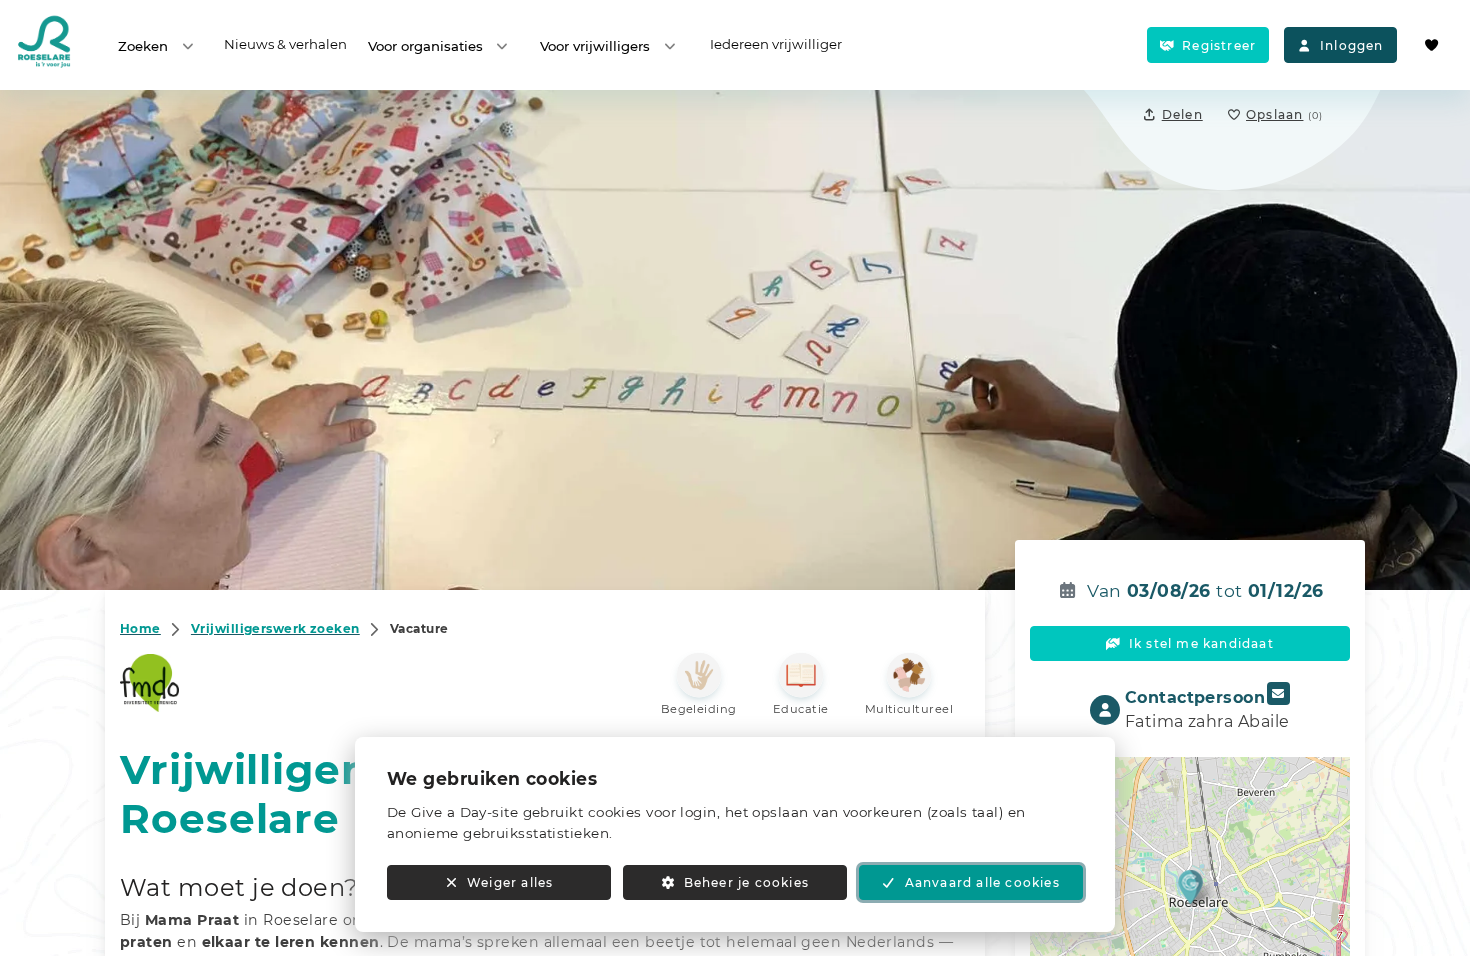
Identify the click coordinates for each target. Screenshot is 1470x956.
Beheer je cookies (746, 882)
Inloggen (1352, 45)
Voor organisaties (425, 46)
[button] (1190, 886)
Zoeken (143, 46)
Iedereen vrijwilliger (776, 44)
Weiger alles (510, 882)
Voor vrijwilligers (595, 46)
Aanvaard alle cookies (982, 882)
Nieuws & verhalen (285, 44)
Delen (1182, 114)
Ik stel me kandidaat (1201, 643)
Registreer (1219, 45)
